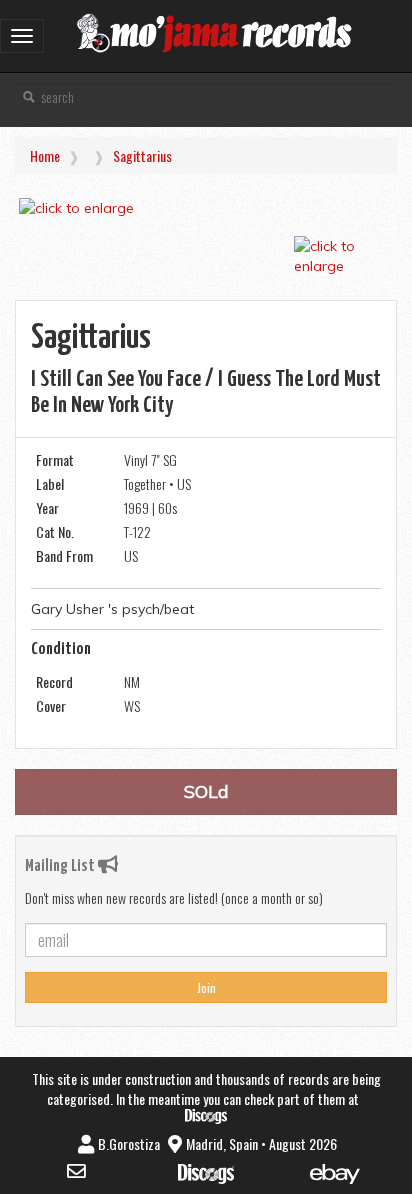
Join (206, 987)
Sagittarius (142, 155)
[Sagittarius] (206, 208)
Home (45, 155)
